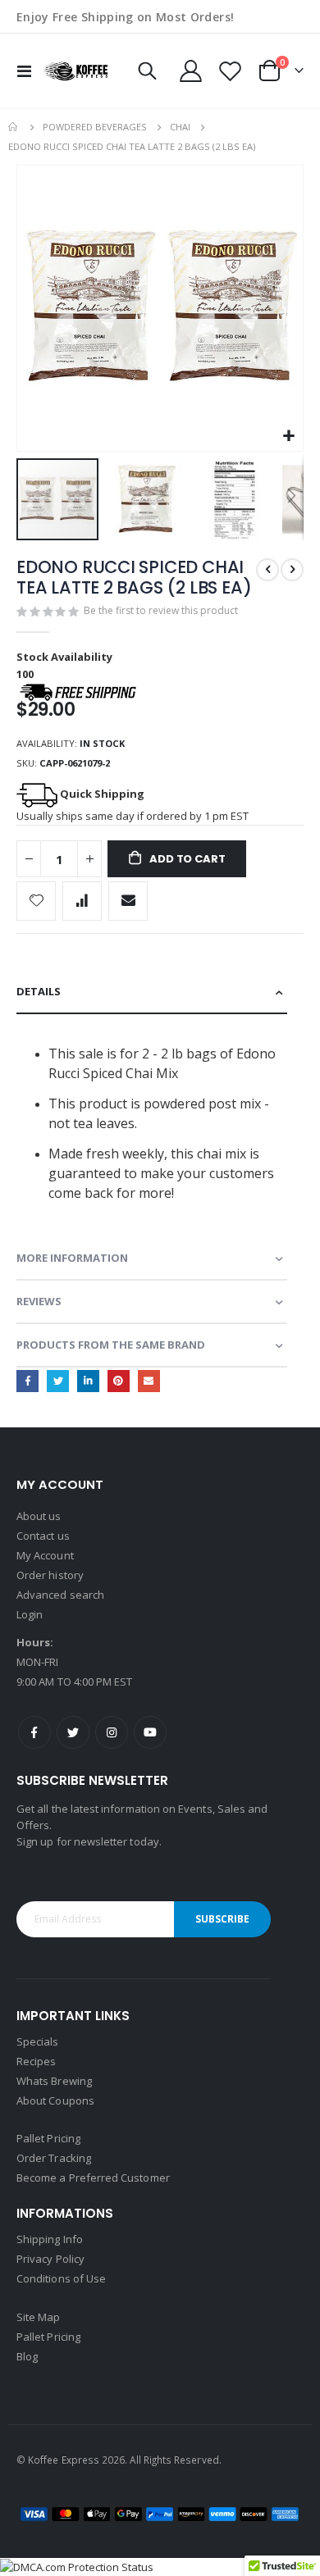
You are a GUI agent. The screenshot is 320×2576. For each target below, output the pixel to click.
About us (39, 1516)
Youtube (150, 1732)
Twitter (58, 1381)
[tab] (152, 992)
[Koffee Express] (75, 71)
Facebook (27, 1381)
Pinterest (119, 1381)
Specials (38, 2041)
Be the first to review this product (161, 610)
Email (149, 1381)
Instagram (112, 1732)
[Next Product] (292, 570)
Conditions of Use (61, 2278)
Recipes (36, 2061)
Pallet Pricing (48, 2138)
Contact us (43, 1536)
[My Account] (191, 71)
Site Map (39, 2317)
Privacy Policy (50, 2259)
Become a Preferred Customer (93, 2178)
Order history (50, 1575)
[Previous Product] (267, 570)
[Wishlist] (230, 71)
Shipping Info (50, 2239)
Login (30, 1614)
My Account (45, 1555)
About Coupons (55, 2100)
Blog (27, 2356)
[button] (288, 437)
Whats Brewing (54, 2081)
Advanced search (60, 1595)
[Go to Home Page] (14, 127)
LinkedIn (88, 1381)
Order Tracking (54, 2158)
